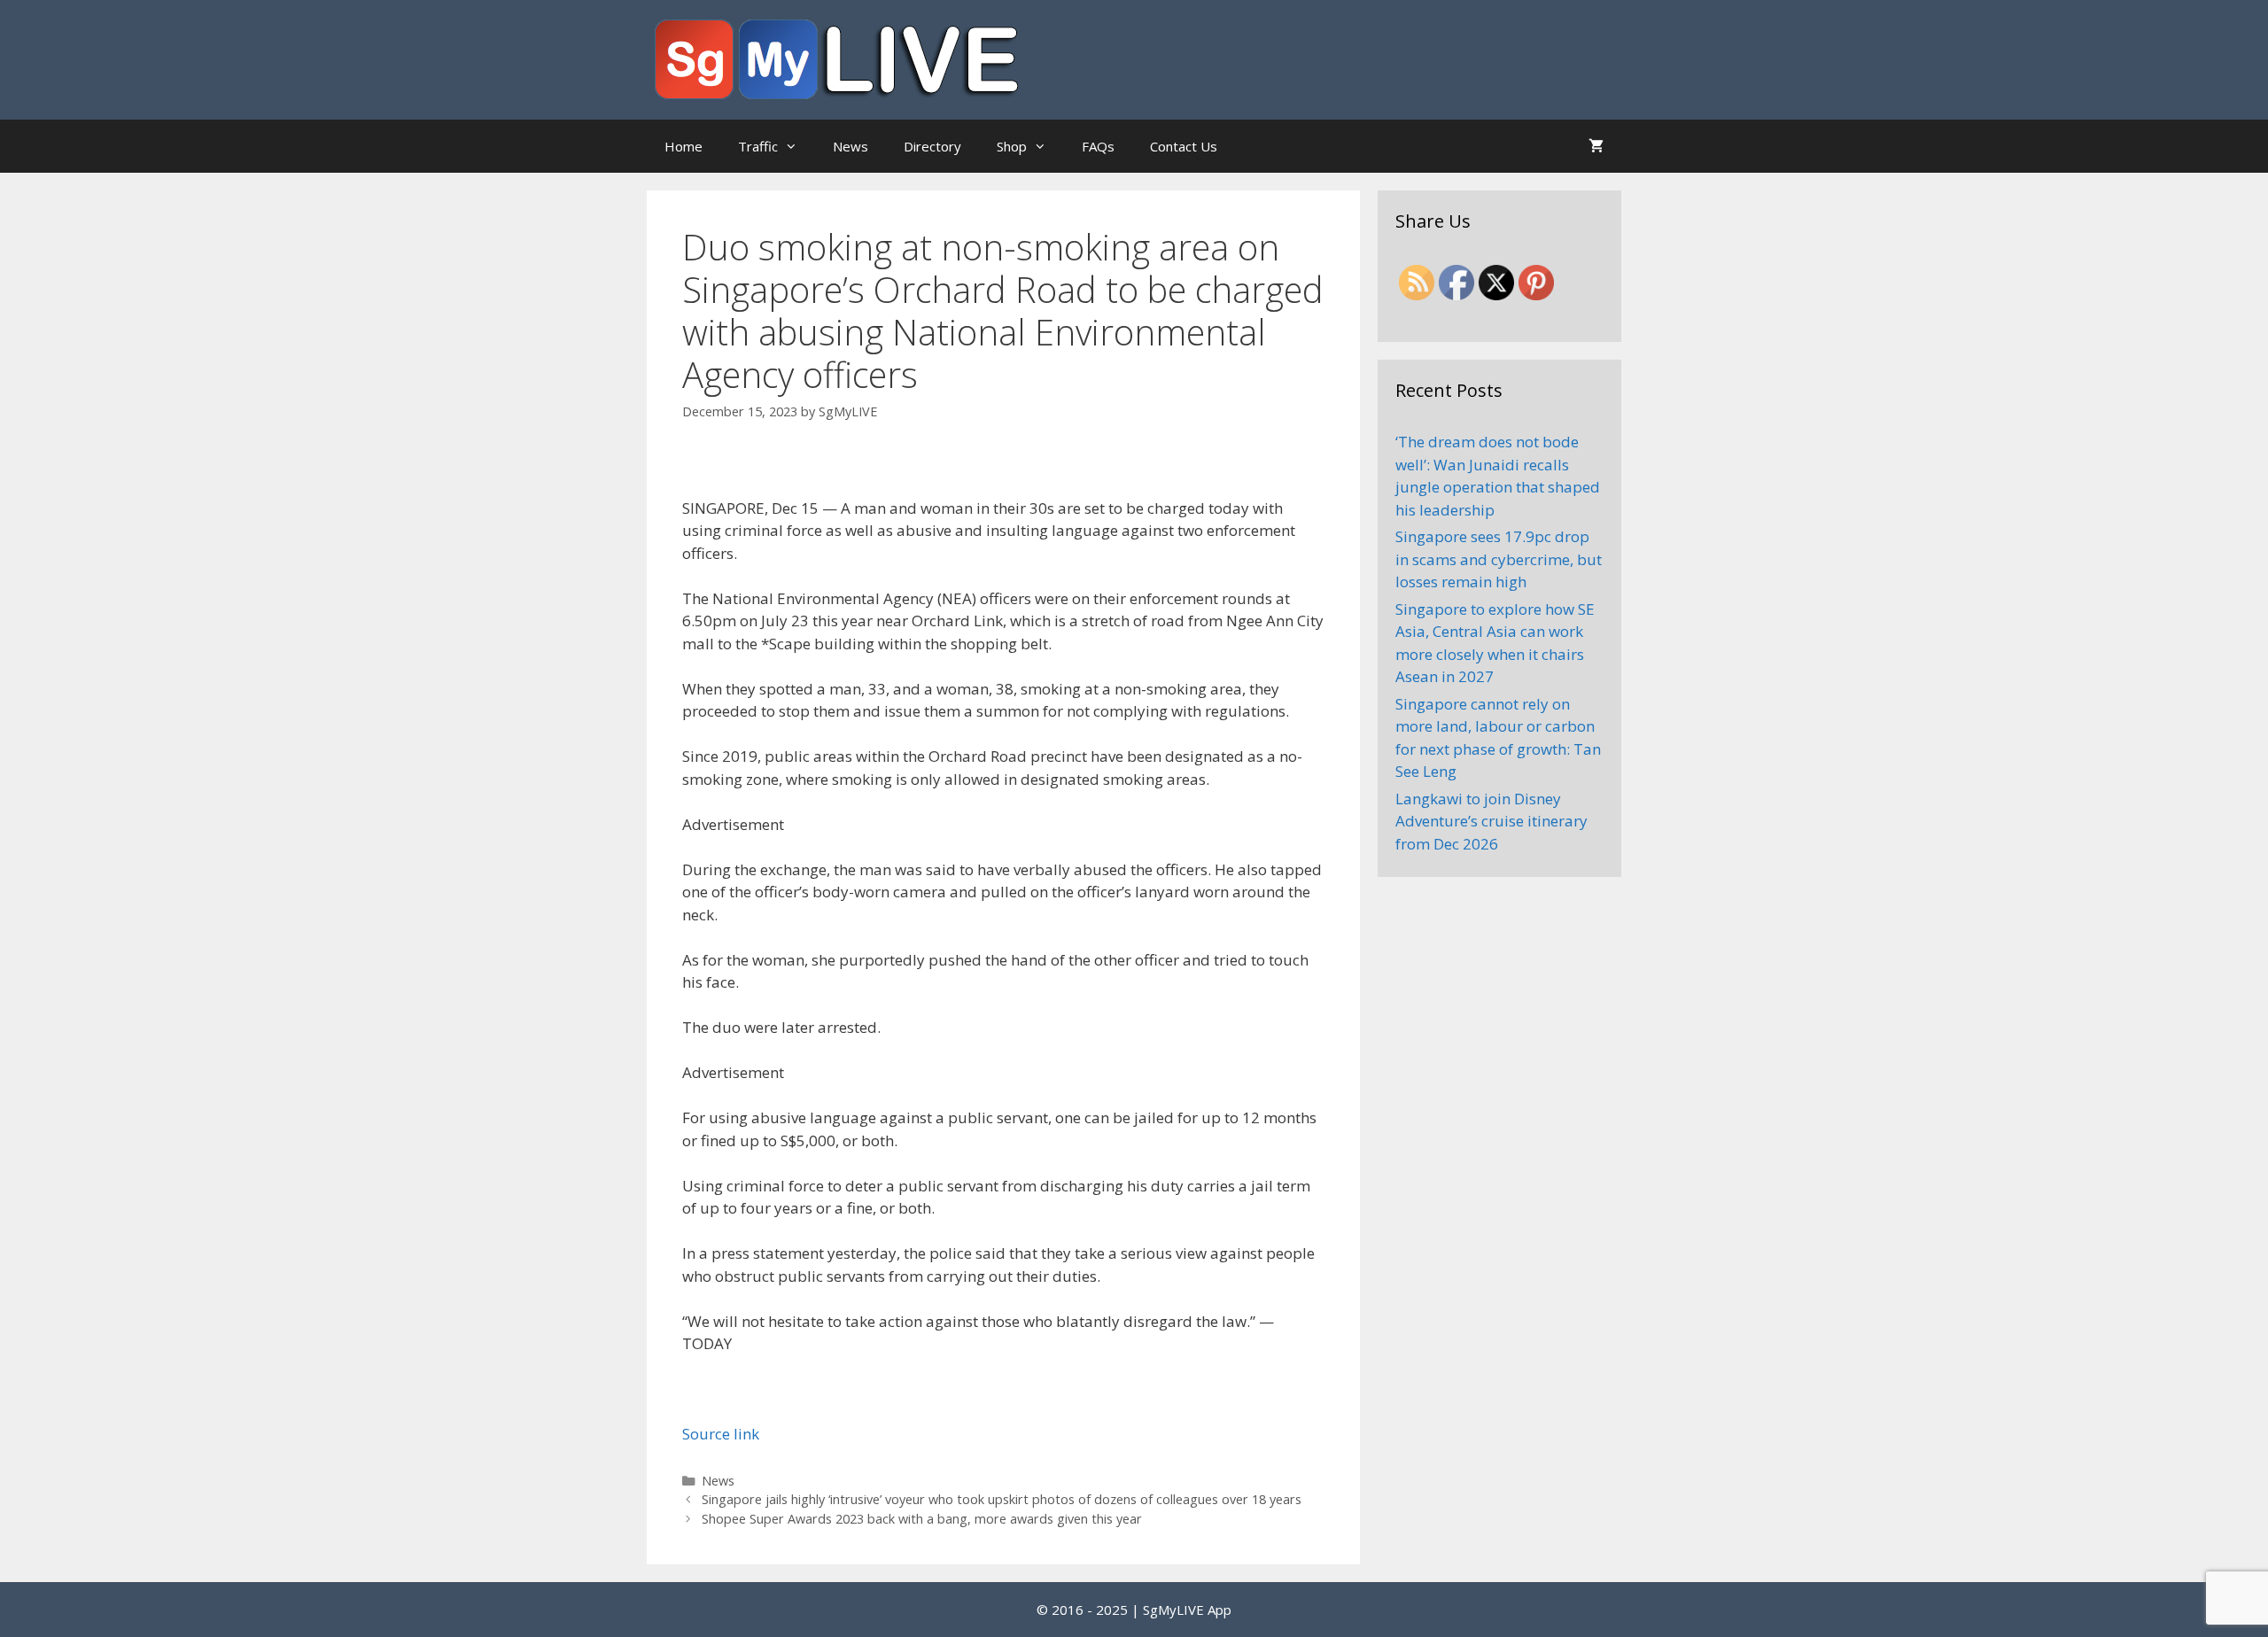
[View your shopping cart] (1596, 146)
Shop (1012, 146)
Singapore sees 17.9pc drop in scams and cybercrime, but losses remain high (1499, 559)
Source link (721, 1434)
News (850, 146)
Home (684, 146)
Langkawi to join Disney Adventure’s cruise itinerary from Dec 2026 (1491, 821)
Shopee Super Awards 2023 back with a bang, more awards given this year (922, 1519)
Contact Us (1184, 146)
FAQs (1098, 146)
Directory (932, 146)
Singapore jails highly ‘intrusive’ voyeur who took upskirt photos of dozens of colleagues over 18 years (1002, 1499)
